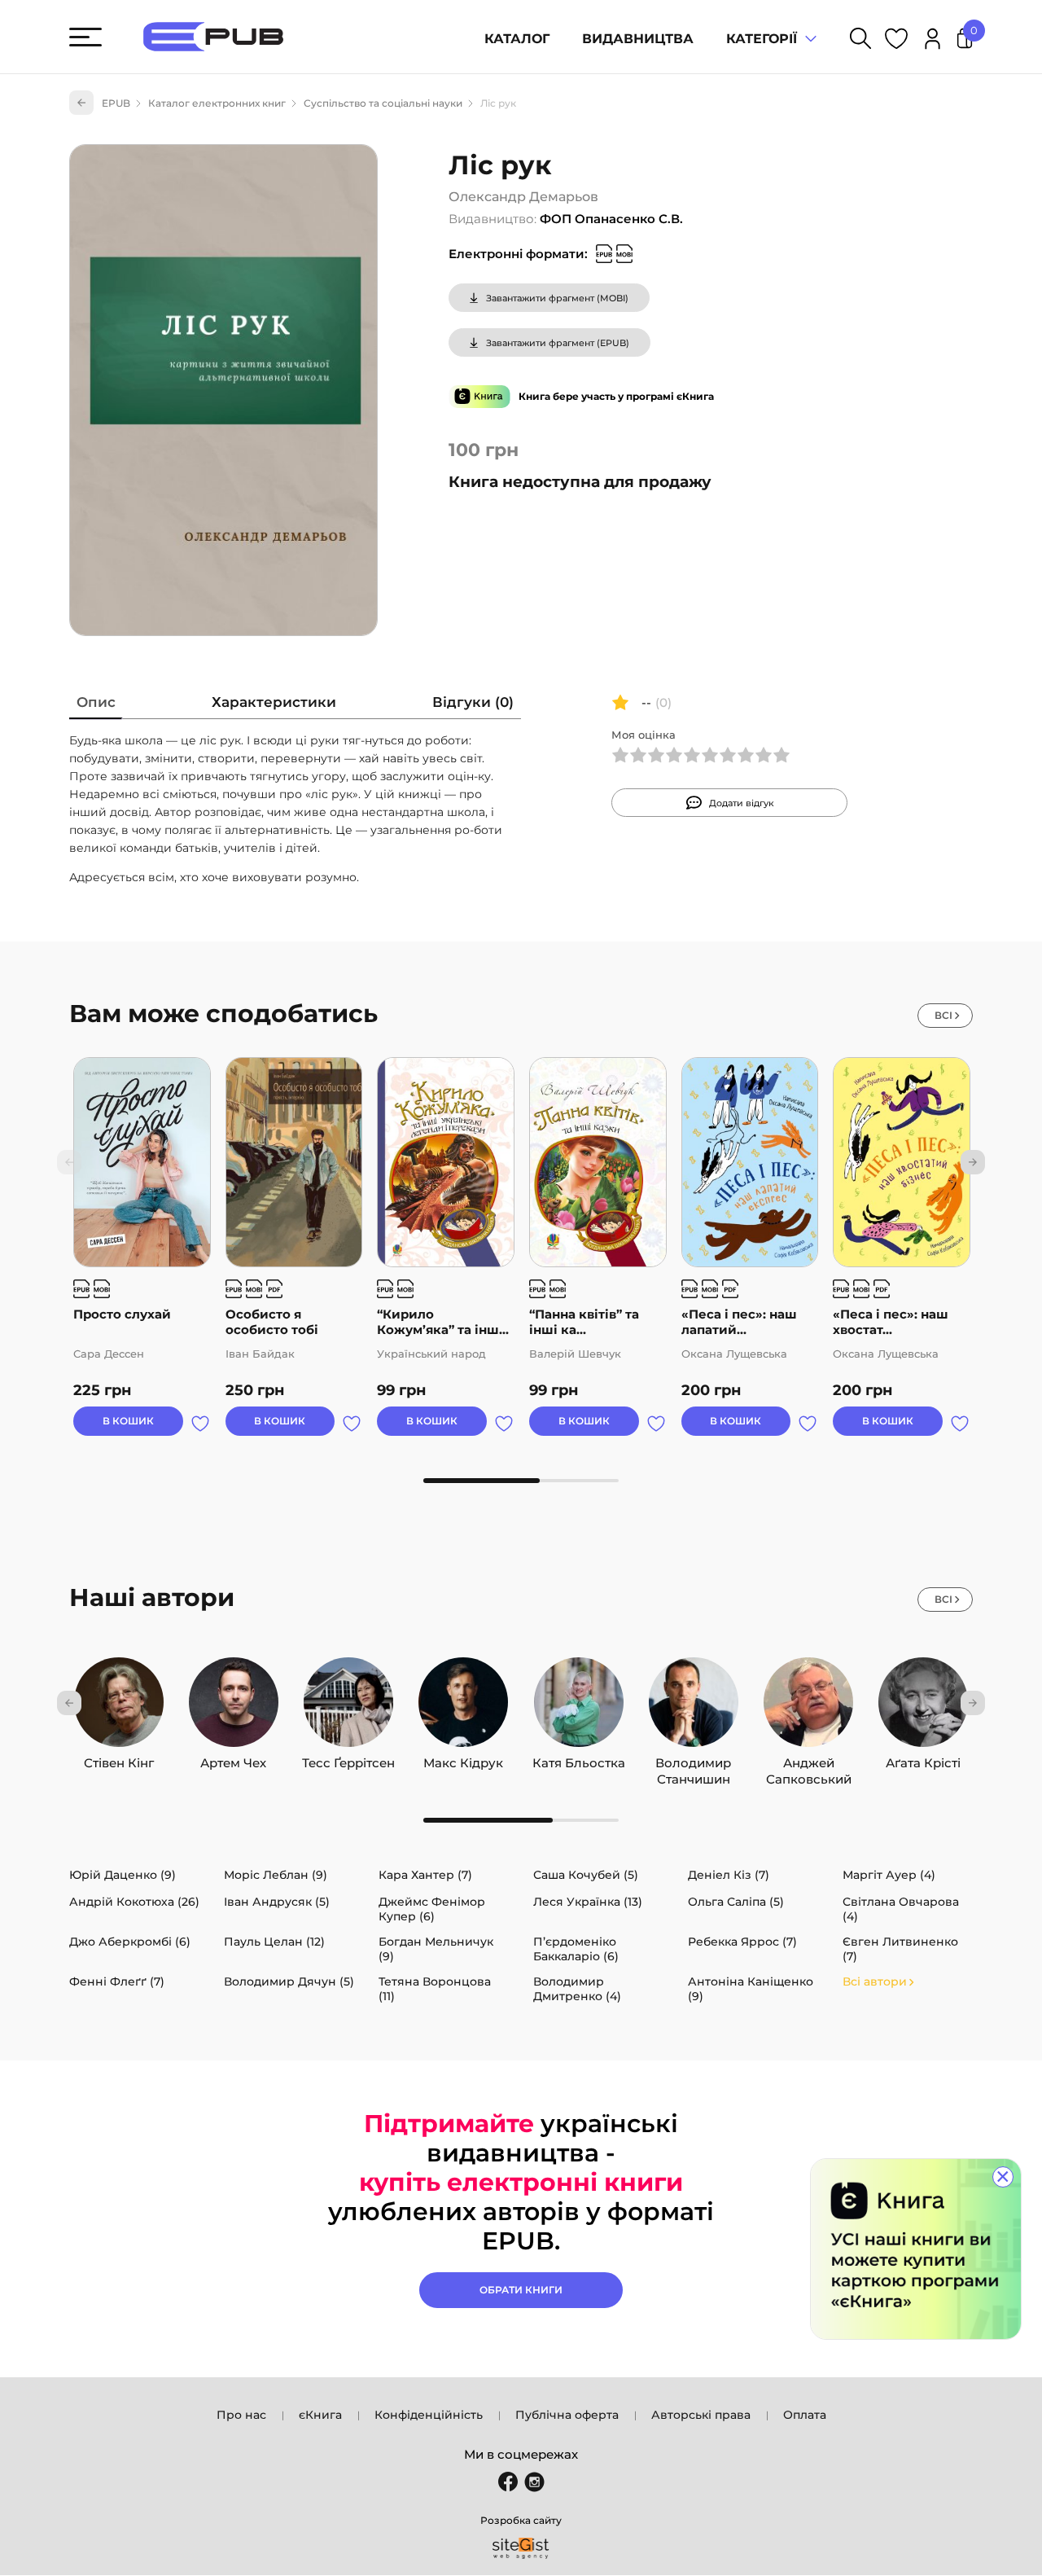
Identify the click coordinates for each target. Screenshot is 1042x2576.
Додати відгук (742, 803)
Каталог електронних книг (217, 103)
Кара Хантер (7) (425, 1875)
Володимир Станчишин (693, 1759)
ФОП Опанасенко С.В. (611, 219)
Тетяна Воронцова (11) (435, 1989)
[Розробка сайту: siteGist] (521, 2548)
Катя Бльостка (579, 1759)
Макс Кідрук (463, 1759)
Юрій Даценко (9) (123, 1875)
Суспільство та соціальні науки (383, 103)
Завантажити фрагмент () (557, 298)
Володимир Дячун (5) (289, 1981)
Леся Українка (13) (588, 1902)
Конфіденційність (429, 2415)
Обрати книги (521, 2290)
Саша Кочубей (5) (586, 1875)
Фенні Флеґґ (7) (117, 1981)
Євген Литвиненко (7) (900, 1949)
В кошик (128, 1421)
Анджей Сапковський (809, 1759)
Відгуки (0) (473, 702)
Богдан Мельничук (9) (436, 1949)
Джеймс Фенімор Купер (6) (432, 1909)
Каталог (517, 39)
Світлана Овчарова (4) (901, 1909)
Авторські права (701, 2415)
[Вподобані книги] (896, 41)
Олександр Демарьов (523, 197)
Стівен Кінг (119, 1759)
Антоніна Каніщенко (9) (751, 1989)
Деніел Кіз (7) (729, 1875)
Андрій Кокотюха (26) (134, 1902)
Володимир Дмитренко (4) (577, 1989)
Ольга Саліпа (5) (736, 1902)
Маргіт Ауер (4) (889, 1875)
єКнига (320, 2415)
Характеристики (274, 702)
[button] (973, 1162)
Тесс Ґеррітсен (348, 1759)
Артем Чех (233, 1759)
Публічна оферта (567, 2415)
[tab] (96, 706)
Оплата (805, 2415)
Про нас (241, 2415)
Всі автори (875, 1981)
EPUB (116, 103)
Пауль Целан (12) (274, 1942)
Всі (943, 1015)
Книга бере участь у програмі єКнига (616, 396)
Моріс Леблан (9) (276, 1875)
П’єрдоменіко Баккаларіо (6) (576, 1949)
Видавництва (638, 39)
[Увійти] (933, 41)
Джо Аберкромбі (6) (130, 1942)
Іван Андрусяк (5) (277, 1902)
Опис (96, 702)
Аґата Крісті (923, 1759)
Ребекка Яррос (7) (742, 1942)
